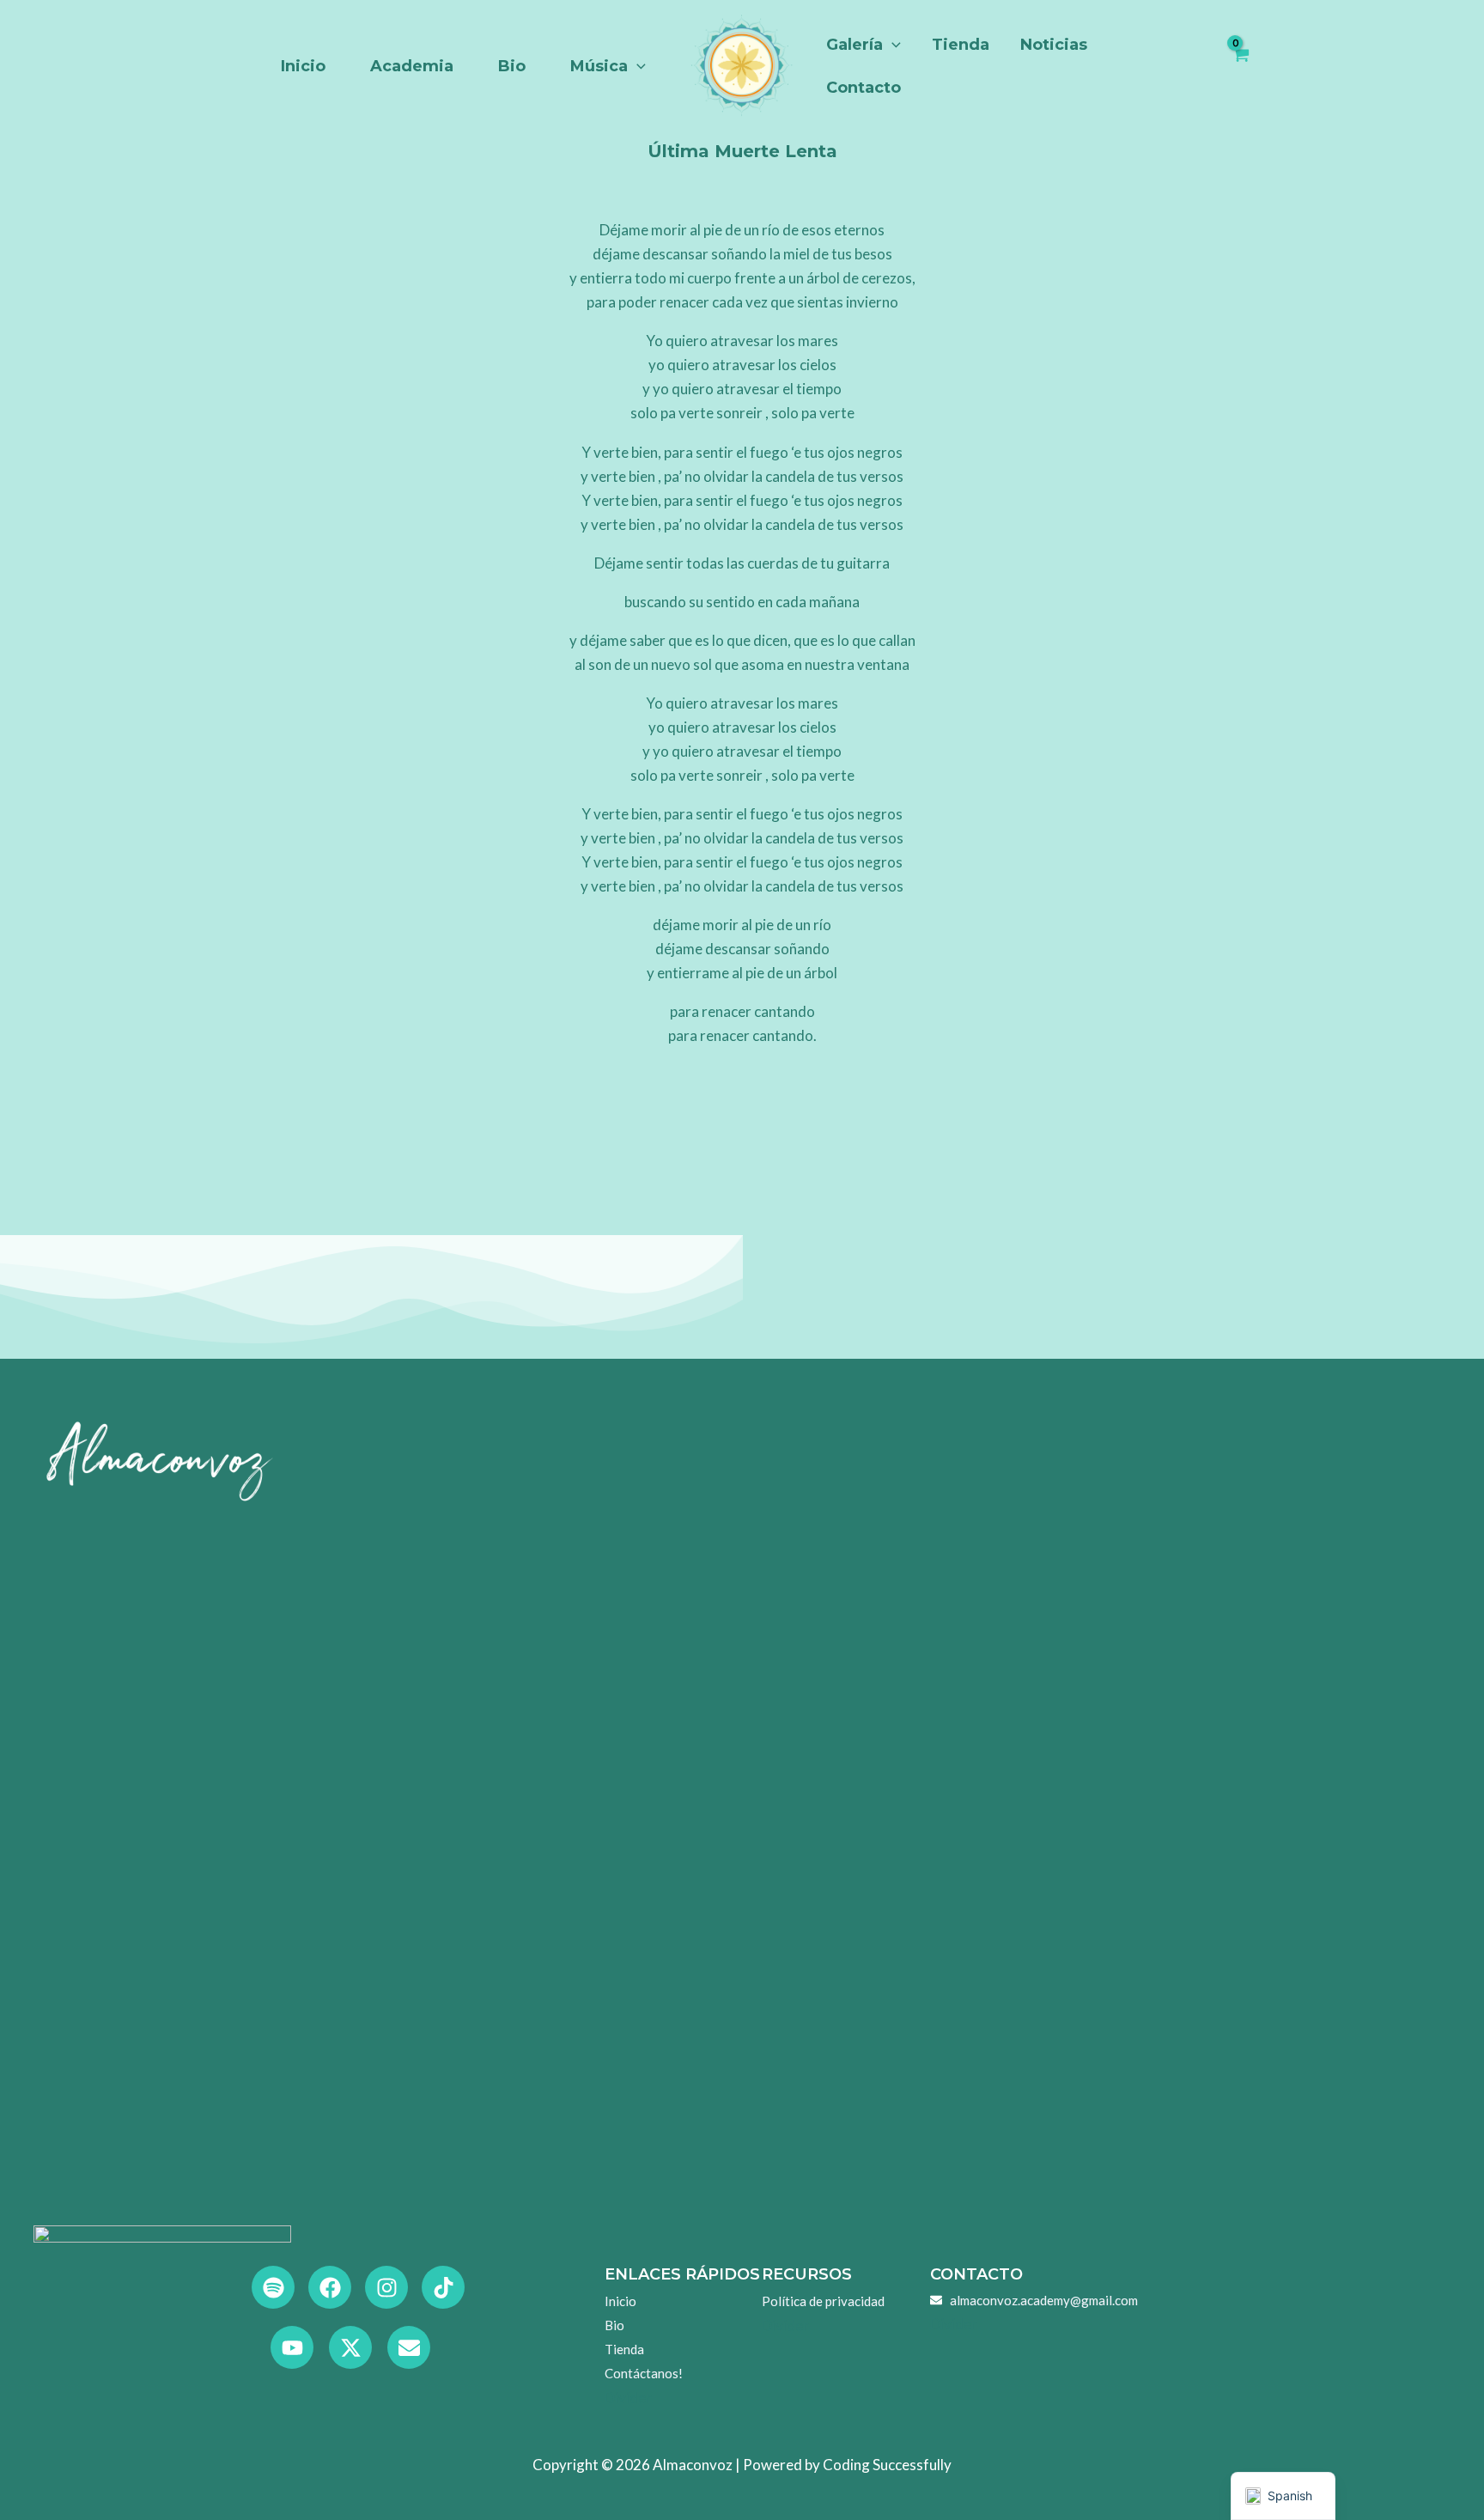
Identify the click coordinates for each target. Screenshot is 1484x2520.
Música (599, 66)
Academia (412, 66)
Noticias (1054, 45)
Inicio (303, 66)
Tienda (961, 45)
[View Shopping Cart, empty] (1241, 66)
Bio (512, 66)
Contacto (864, 88)
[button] (637, 66)
